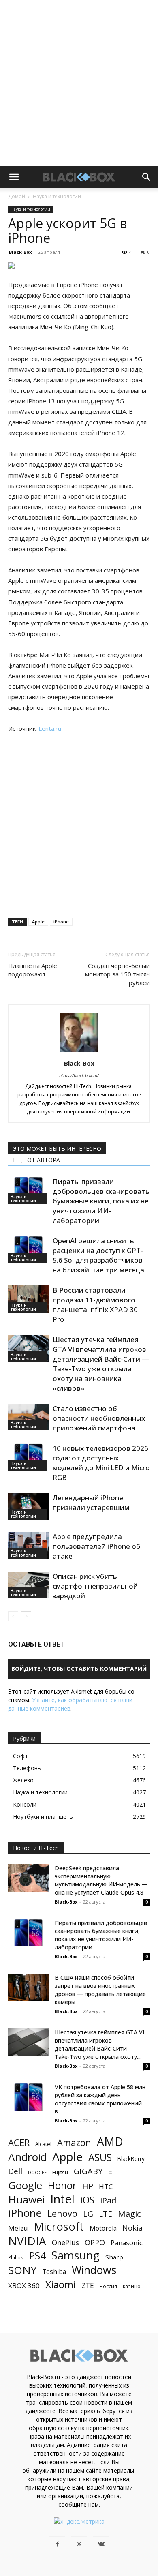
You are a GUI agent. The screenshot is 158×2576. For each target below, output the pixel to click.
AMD (110, 2142)
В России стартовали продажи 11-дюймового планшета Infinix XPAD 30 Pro (95, 1305)
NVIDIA (27, 2241)
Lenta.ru (50, 728)
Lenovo (62, 2213)
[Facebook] (57, 2544)
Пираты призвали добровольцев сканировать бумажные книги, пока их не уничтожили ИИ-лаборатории (101, 1201)
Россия (108, 2286)
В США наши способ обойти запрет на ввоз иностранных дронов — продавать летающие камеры (100, 1990)
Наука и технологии (57, 196)
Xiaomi (61, 2284)
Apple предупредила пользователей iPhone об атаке (97, 1546)
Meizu (18, 2228)
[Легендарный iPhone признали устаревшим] (28, 1506)
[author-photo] (79, 1052)
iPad (108, 2200)
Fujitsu (60, 2172)
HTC (106, 2187)
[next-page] (26, 1616)
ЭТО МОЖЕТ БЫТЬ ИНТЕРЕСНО (57, 1149)
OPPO (95, 2243)
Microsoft (59, 2226)
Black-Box (20, 252)
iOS (87, 2200)
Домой (17, 196)
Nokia (132, 2228)
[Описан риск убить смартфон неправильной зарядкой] (28, 1585)
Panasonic (127, 2243)
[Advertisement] (79, 83)
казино (132, 2286)
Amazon (74, 2142)
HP (88, 2186)
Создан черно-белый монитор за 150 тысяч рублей (117, 974)
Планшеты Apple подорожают (33, 970)
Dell (15, 2171)
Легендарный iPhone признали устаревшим (91, 1502)
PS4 (37, 2256)
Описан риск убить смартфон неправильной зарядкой (95, 1586)
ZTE (88, 2286)
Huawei (26, 2200)
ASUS (100, 2157)
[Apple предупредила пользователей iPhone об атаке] (28, 1545)
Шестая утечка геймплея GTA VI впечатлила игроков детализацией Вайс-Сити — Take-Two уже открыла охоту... (99, 2044)
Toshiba (54, 2272)
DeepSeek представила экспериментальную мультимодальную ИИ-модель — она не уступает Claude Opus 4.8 (101, 1880)
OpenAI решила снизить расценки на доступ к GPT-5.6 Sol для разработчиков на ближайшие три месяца (98, 1255)
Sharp (114, 2257)
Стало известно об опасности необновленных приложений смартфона (99, 1418)
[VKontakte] (101, 2544)
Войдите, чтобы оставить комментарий (79, 1669)
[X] (79, 2544)
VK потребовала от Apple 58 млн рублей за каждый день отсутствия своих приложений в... (100, 2099)
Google (25, 2185)
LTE (106, 2214)
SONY (22, 2270)
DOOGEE (37, 2173)
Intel (62, 2199)
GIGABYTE (93, 2171)
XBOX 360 (24, 2286)
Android (27, 2157)
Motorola (103, 2228)
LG (88, 2214)
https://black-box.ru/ (79, 1075)
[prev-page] (13, 1616)
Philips (16, 2257)
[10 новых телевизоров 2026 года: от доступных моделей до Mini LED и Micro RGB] (28, 1457)
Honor (62, 2185)
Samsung (76, 2255)
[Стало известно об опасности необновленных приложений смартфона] (28, 1417)
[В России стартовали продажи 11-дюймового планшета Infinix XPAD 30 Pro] (28, 1299)
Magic (129, 2214)
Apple (38, 922)
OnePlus (65, 2243)
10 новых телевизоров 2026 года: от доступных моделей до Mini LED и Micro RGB (101, 1463)
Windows (94, 2270)
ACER (19, 2142)
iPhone (61, 922)
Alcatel (43, 2144)
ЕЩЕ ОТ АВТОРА (36, 1160)
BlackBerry (131, 2159)
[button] (14, 177)
